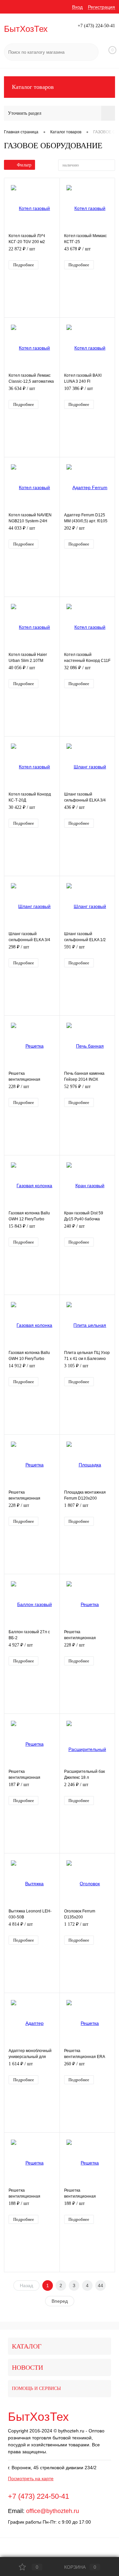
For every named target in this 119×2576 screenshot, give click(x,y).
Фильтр (24, 165)
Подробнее (24, 265)
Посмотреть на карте (31, 2479)
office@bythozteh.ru (53, 2511)
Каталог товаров (33, 87)
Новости (27, 2367)
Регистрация (101, 7)
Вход (77, 7)
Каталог (27, 2346)
